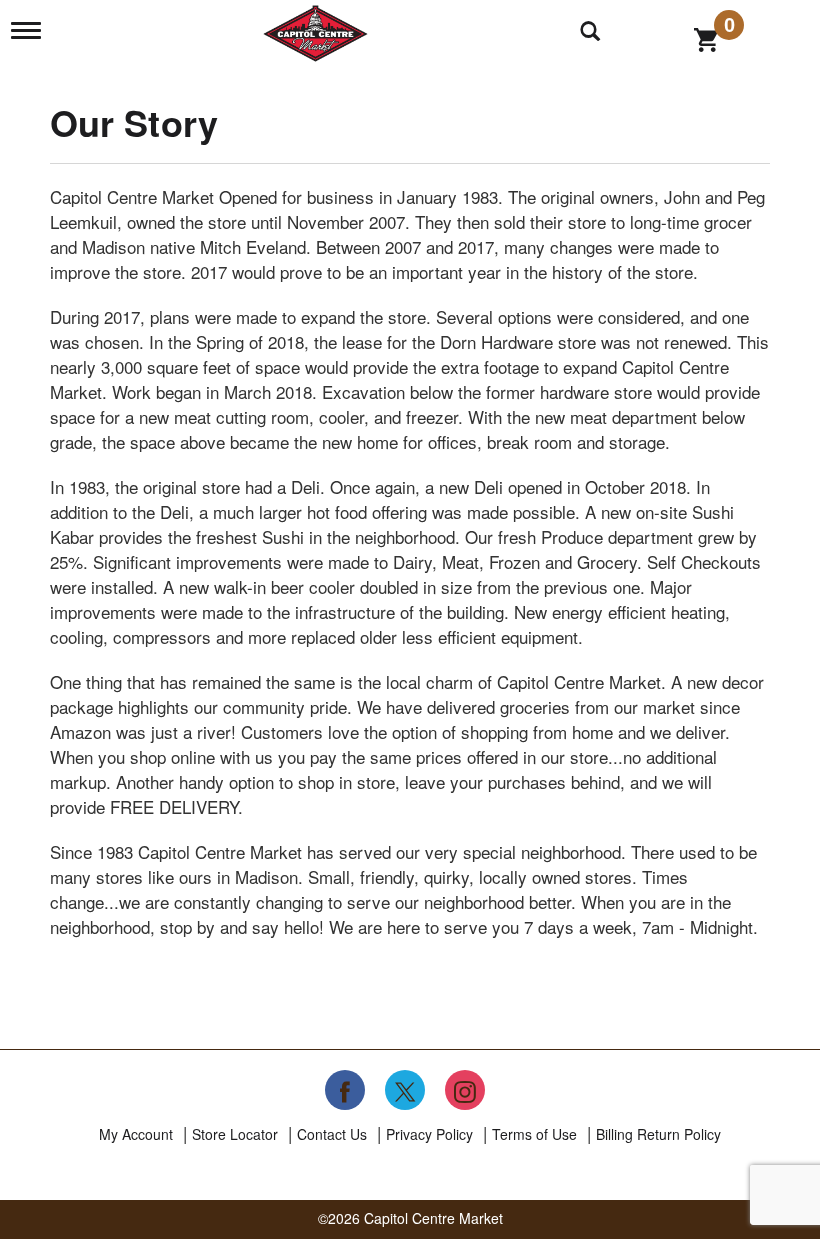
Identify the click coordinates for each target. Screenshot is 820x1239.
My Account (136, 1134)
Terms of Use (534, 1134)
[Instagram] (465, 1090)
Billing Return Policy (658, 1134)
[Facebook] (345, 1090)
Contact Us (332, 1134)
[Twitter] (405, 1090)
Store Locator (235, 1134)
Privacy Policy (429, 1134)
